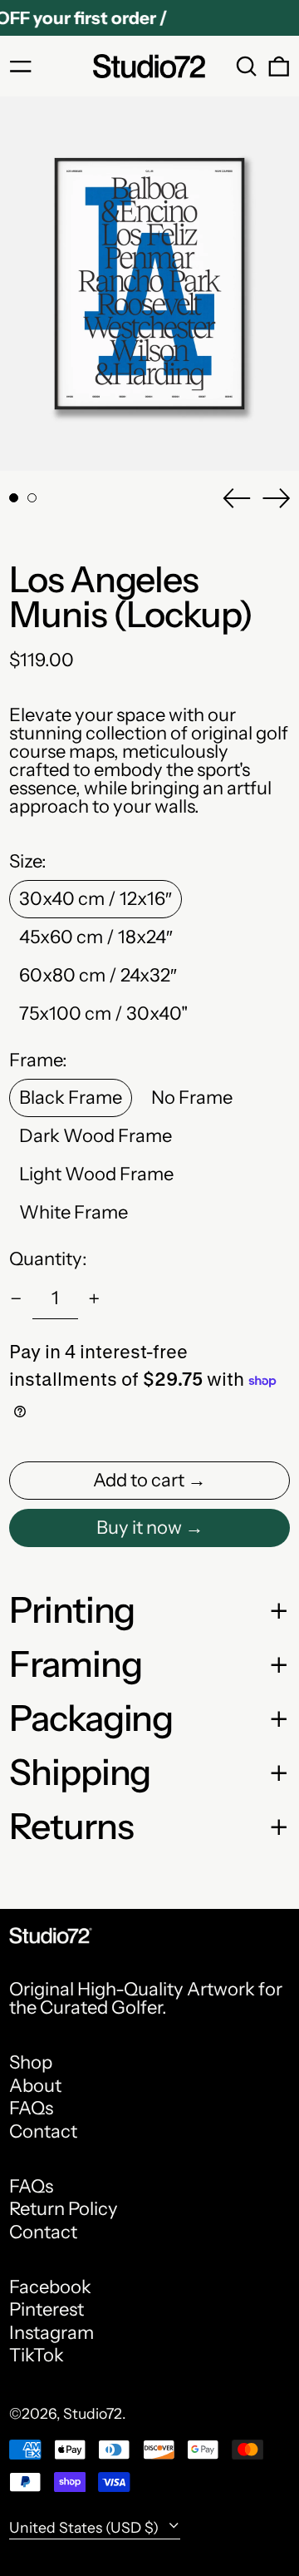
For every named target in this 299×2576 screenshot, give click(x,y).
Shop (31, 2062)
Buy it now (139, 1528)
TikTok (37, 2356)
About (35, 2086)
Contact (43, 2131)
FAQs (31, 2108)
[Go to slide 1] (14, 498)
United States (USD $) (86, 2527)
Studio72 (93, 2413)
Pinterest (47, 2310)
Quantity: (48, 1259)
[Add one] (94, 1299)
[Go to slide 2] (32, 498)
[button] (247, 67)
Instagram (51, 2333)
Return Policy (64, 2209)
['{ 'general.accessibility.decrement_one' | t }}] (16, 1299)
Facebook (50, 2287)
